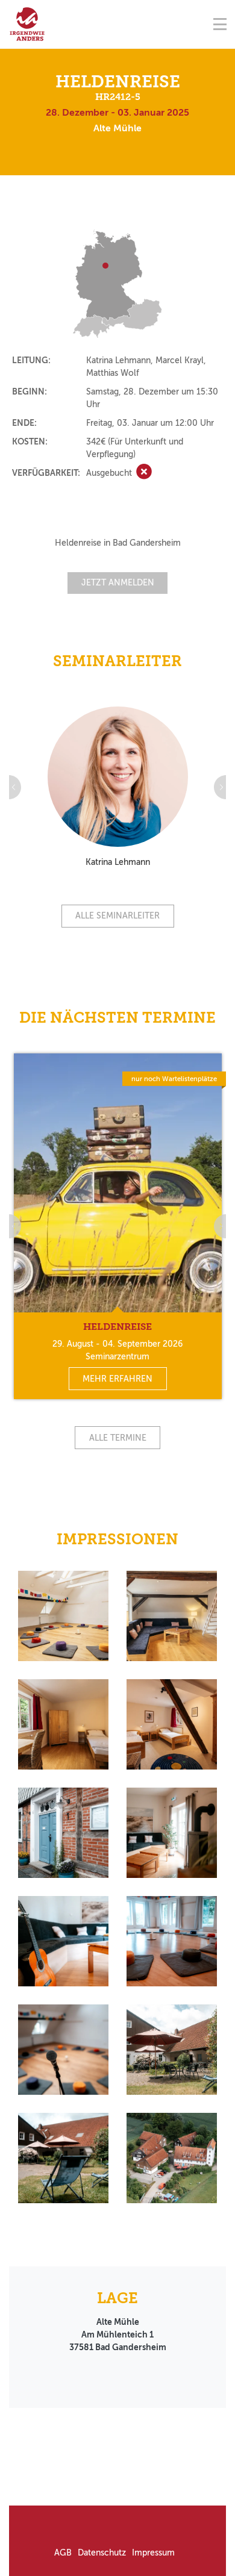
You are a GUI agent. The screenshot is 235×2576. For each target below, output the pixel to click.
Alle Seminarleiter (117, 916)
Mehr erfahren (117, 1379)
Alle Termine (118, 1438)
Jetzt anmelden (118, 583)
